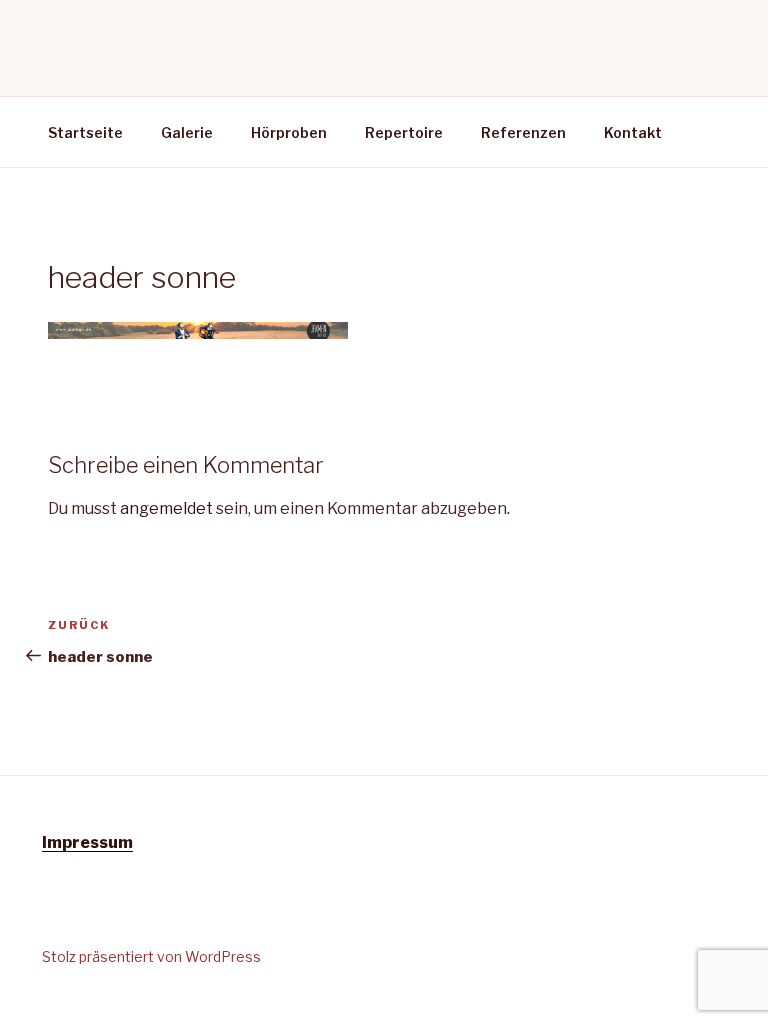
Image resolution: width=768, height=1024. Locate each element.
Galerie (187, 132)
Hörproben (289, 132)
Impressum (87, 842)
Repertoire (404, 132)
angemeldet (166, 508)
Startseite (85, 132)
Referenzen (523, 132)
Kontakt (633, 132)
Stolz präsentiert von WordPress (151, 956)
